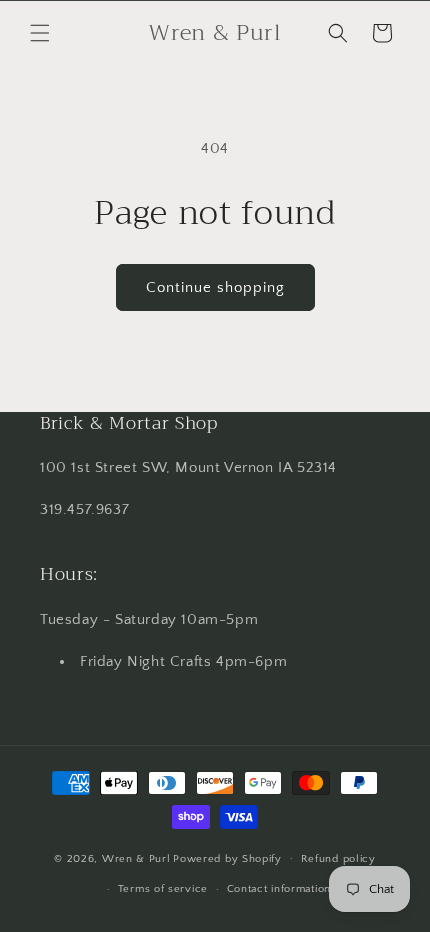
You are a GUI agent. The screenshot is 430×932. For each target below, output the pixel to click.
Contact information (279, 889)
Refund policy (338, 859)
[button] (40, 33)
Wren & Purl (136, 858)
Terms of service (163, 889)
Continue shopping (215, 287)
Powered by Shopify (227, 858)
